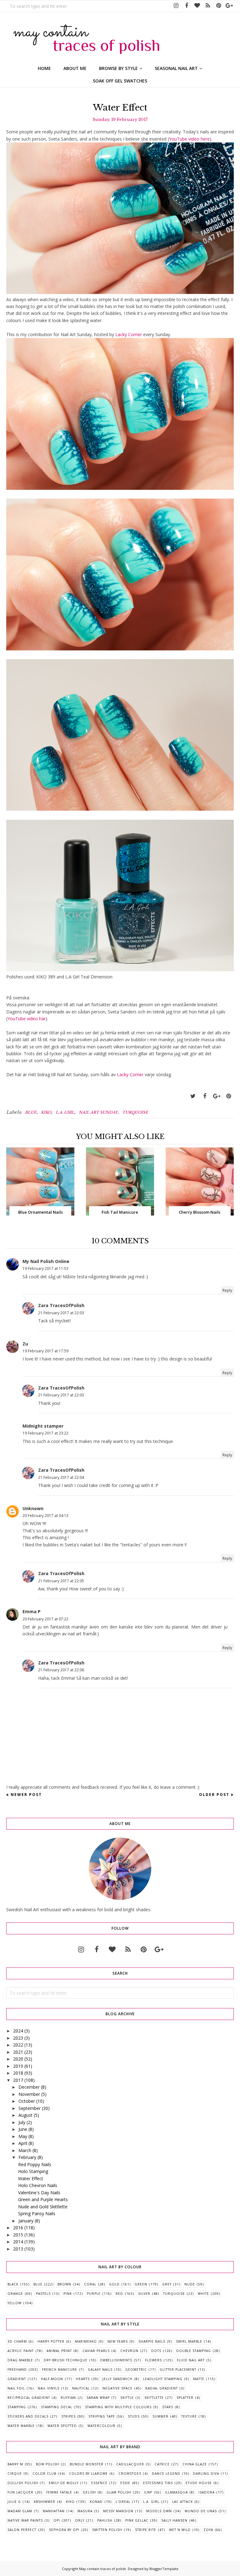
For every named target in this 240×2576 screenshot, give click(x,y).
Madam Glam (20, 2511)
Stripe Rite (146, 2530)
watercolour (101, 2426)
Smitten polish (107, 2530)
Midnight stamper (43, 1426)
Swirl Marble (189, 2341)
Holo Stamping (33, 2171)
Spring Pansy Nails (37, 2213)
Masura (85, 2511)
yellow (15, 2303)
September (30, 2108)
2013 (18, 2249)
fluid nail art (191, 2360)
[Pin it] (228, 1096)
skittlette (154, 2398)
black (13, 2284)
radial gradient (162, 2388)
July (22, 2122)
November (29, 2094)
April (23, 2143)
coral (90, 2284)
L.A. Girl (65, 1112)
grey (167, 2284)
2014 (18, 2242)
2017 (18, 2080)
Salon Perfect (22, 2530)
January (26, 2221)
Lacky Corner (129, 334)
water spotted (62, 2426)
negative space (117, 2388)
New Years (118, 2341)
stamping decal (57, 2407)
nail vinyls (49, 2388)
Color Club (44, 2474)
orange (15, 2294)
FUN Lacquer (20, 2492)
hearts (83, 2379)
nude (190, 2284)
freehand (17, 2370)
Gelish (89, 2492)
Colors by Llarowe (88, 2474)
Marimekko (86, 2341)
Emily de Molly (64, 2483)
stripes (68, 2416)
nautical (81, 2388)
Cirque (15, 2474)
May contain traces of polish (102, 2569)
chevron (129, 2351)
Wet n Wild (180, 2530)
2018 (18, 2073)
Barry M (15, 2464)
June (23, 2129)
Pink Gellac (137, 2520)
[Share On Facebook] (205, 1096)
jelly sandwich (117, 2379)
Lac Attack (182, 2502)
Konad (96, 2502)
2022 (18, 2045)
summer (160, 2416)
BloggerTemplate (164, 2569)
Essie (125, 2483)
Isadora (207, 2492)
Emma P (32, 1611)
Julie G (14, 2502)
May (23, 2136)
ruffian (68, 2398)
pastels (43, 2294)
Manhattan (54, 2511)
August (25, 2115)
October (27, 2101)
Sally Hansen (174, 2520)
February (27, 2157)
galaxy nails (100, 2370)
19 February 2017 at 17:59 (45, 1351)
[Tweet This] (193, 1096)
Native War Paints (25, 2520)
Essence (99, 2483)
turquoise (135, 1112)
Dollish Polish (23, 2483)
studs (134, 2416)
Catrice (162, 2464)
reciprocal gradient (29, 2398)
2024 (18, 2031)
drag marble (20, 2360)
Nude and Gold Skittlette (43, 2207)
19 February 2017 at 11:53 (45, 1268)
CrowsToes (130, 2474)
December (29, 2087)
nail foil (16, 2388)
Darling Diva (206, 2474)
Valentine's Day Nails (39, 2193)
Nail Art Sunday (98, 1112)
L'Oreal (123, 2502)
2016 (18, 2228)
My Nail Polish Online (46, 1261)
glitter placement (178, 2370)
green (141, 2284)
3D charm (17, 2341)
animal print (59, 2351)
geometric (136, 2370)
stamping (17, 2407)
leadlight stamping (163, 2379)
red (119, 2294)
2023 (18, 2038)
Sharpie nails (152, 2341)
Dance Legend (166, 2474)
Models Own (159, 2511)
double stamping (194, 2351)
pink (68, 2294)
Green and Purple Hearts (43, 2199)
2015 (18, 2235)
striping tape (102, 2416)
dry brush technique (66, 2360)
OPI (57, 2520)
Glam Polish (119, 2492)
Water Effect (31, 2178)
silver (144, 2294)
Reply (227, 1290)
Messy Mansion (118, 2511)
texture (189, 2416)
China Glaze (195, 2464)
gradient (17, 2379)
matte (199, 2379)
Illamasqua (176, 2492)
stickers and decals (28, 2416)
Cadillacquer (130, 2464)
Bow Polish (47, 2464)
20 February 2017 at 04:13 (45, 1516)
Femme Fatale (59, 2492)
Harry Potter (51, 2341)
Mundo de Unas (201, 2511)
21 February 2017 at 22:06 (61, 1670)
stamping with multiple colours (118, 2407)
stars (168, 2407)
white (203, 2294)
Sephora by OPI (64, 2530)
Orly (80, 2520)
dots (156, 2351)
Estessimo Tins (158, 2483)
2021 (18, 2052)
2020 (18, 2059)
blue (31, 1112)
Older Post (214, 1795)
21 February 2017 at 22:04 (61, 1477)
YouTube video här (27, 1019)
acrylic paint (21, 2351)
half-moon (52, 2379)
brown (64, 2284)
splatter (185, 2398)
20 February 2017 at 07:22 (45, 1619)
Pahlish (105, 2520)
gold (114, 2284)
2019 (18, 2066)
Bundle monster (87, 2464)
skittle (127, 2398)
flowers (153, 2360)
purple (94, 2294)
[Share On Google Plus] (217, 1096)
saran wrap (98, 2398)
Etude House (199, 2483)
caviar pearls (96, 2351)
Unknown (33, 1508)
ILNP (148, 2492)
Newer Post (26, 1795)
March (25, 2150)
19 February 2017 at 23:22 (45, 1433)
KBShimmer (45, 2502)
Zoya (208, 2530)
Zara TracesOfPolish (61, 1305)
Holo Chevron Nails (38, 2185)
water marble (21, 2426)
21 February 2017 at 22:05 (61, 1581)
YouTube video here (189, 139)
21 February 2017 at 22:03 (61, 1313)
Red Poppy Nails (35, 2164)
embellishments (116, 2360)
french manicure (60, 2370)
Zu (25, 1344)
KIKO (46, 1112)
